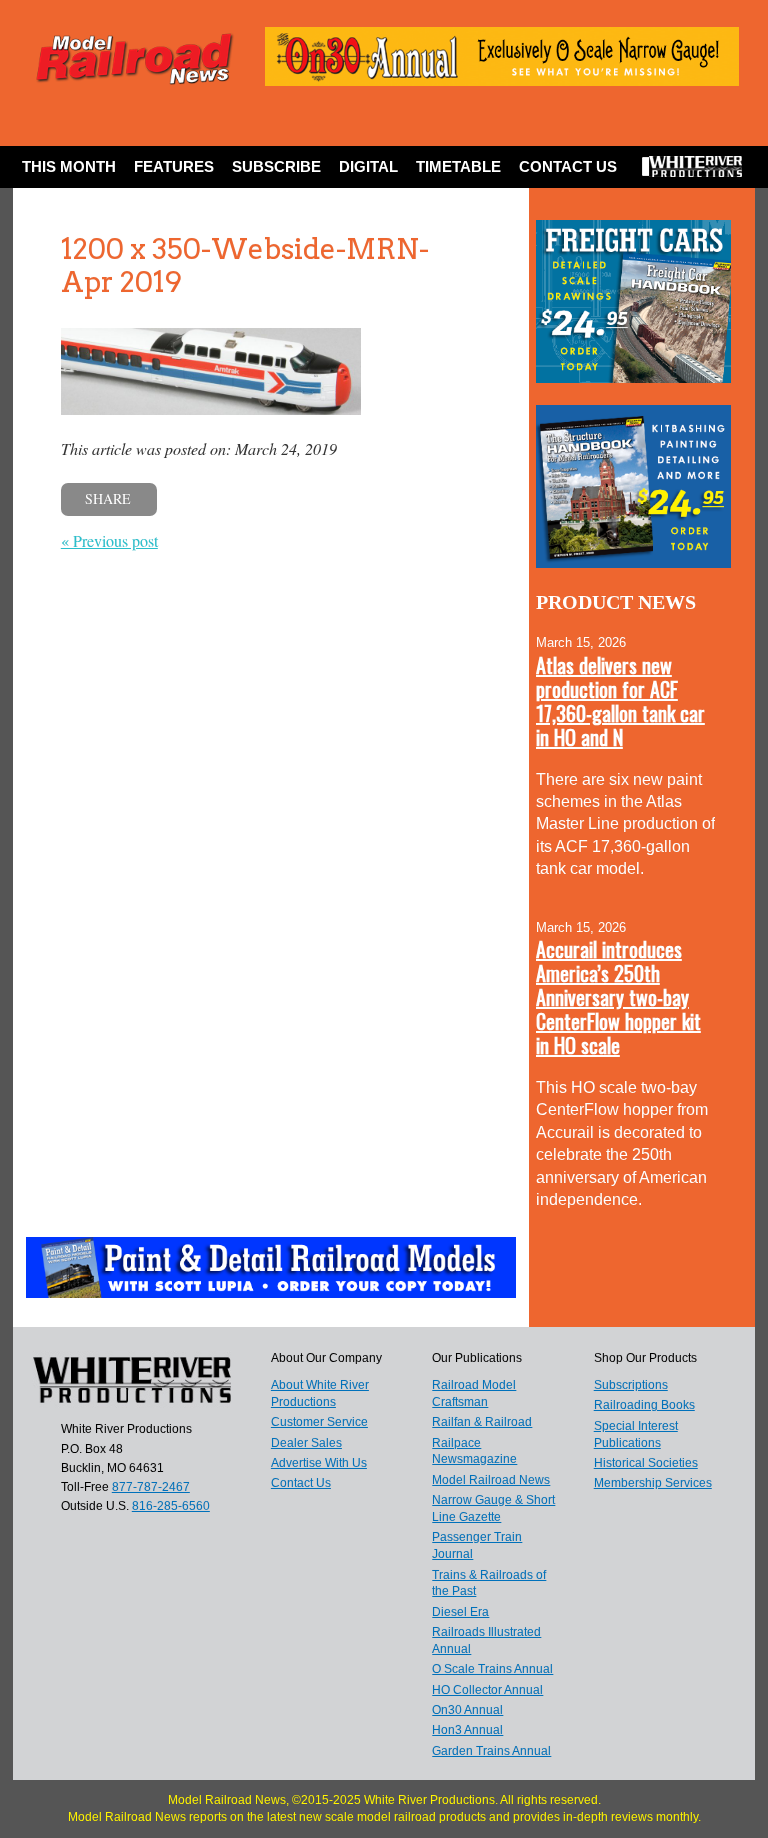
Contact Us (568, 166)
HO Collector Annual (487, 1690)
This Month (69, 166)
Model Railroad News (491, 1480)
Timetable (458, 166)
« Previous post (109, 540)
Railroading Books (644, 1405)
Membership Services (653, 1483)
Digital (368, 166)
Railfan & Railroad (482, 1422)
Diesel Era (460, 1612)
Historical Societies (646, 1463)
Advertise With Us (319, 1463)
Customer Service (319, 1422)
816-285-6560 (171, 1506)
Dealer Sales (306, 1443)
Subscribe (276, 166)
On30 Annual (467, 1710)
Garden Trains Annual (491, 1751)
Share (108, 498)
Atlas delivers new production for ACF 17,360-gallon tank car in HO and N (620, 701)
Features (174, 166)
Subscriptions (631, 1385)
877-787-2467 (151, 1487)
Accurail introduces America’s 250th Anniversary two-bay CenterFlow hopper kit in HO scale (618, 997)
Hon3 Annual (467, 1730)
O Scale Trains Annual (492, 1669)
